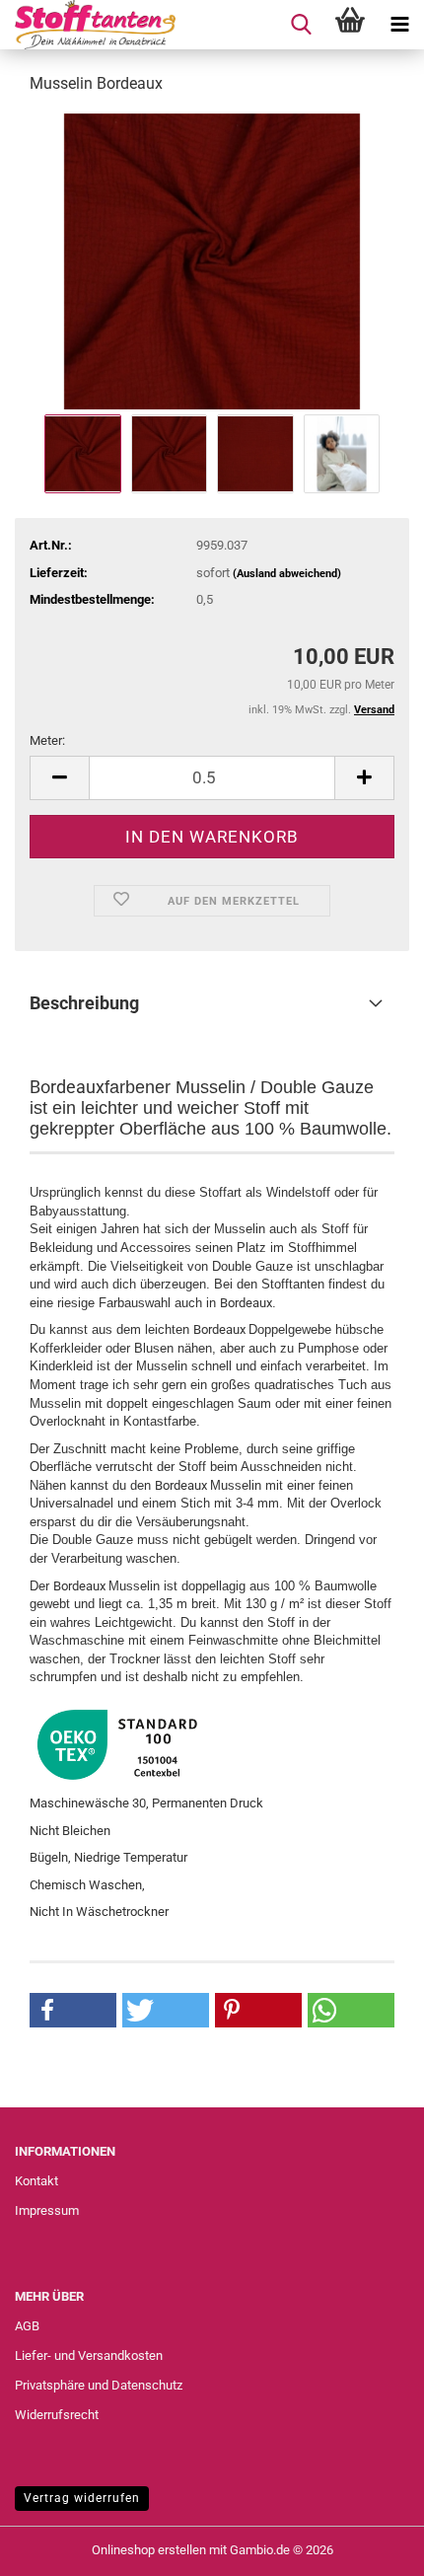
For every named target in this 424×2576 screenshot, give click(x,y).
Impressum (47, 2210)
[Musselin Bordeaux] (212, 260)
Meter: (47, 740)
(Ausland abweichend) (287, 574)
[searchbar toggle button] (301, 25)
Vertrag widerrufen (82, 2498)
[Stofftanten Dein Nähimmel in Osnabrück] (88, 25)
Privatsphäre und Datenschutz (99, 2385)
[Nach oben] (370, 2546)
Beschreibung (84, 1003)
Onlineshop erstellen (149, 2550)
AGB (27, 2326)
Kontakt (36, 2181)
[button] (59, 778)
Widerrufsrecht (57, 2415)
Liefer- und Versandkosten (89, 2355)
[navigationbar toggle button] (399, 25)
